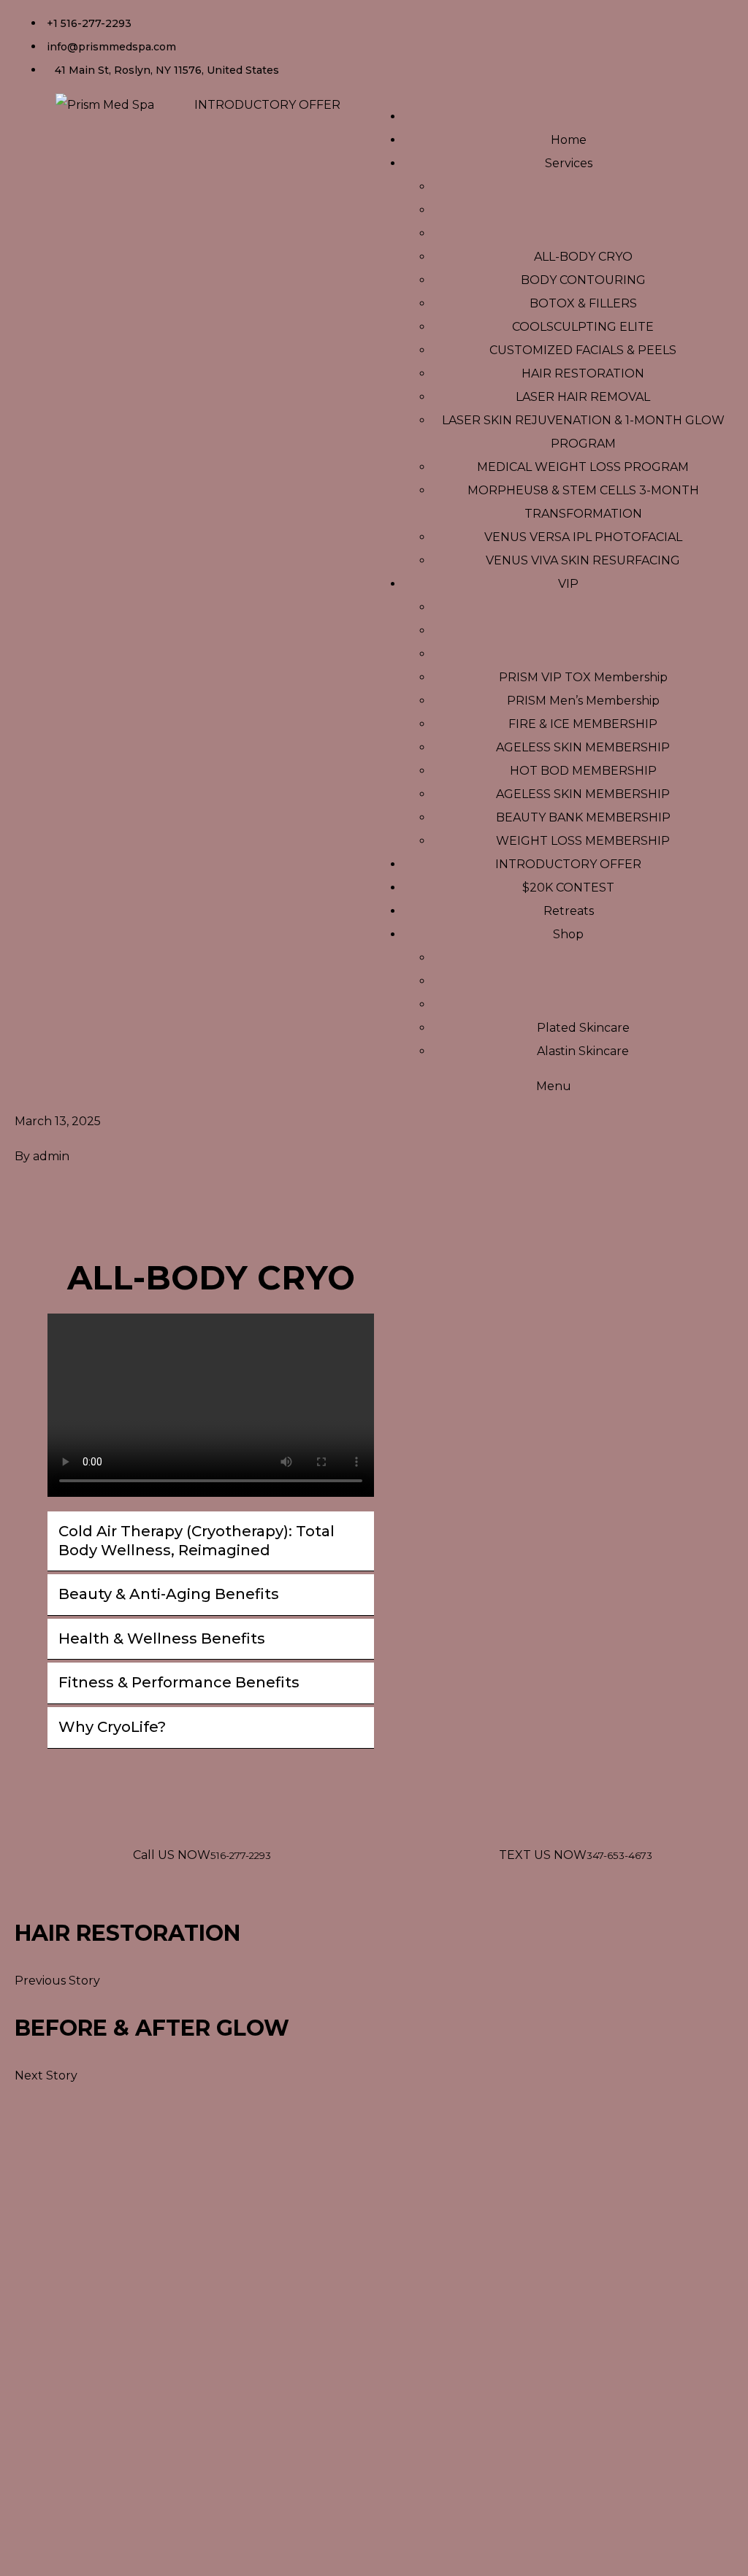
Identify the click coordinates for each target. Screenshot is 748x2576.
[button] (211, 1541)
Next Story (46, 2075)
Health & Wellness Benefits (162, 1638)
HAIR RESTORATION (127, 1933)
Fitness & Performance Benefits (179, 1682)
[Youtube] (471, 18)
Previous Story (57, 1981)
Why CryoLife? (112, 1727)
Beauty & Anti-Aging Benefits (169, 1594)
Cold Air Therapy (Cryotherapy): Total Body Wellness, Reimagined (196, 1541)
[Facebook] (392, 18)
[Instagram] (432, 18)
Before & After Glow (152, 2028)
